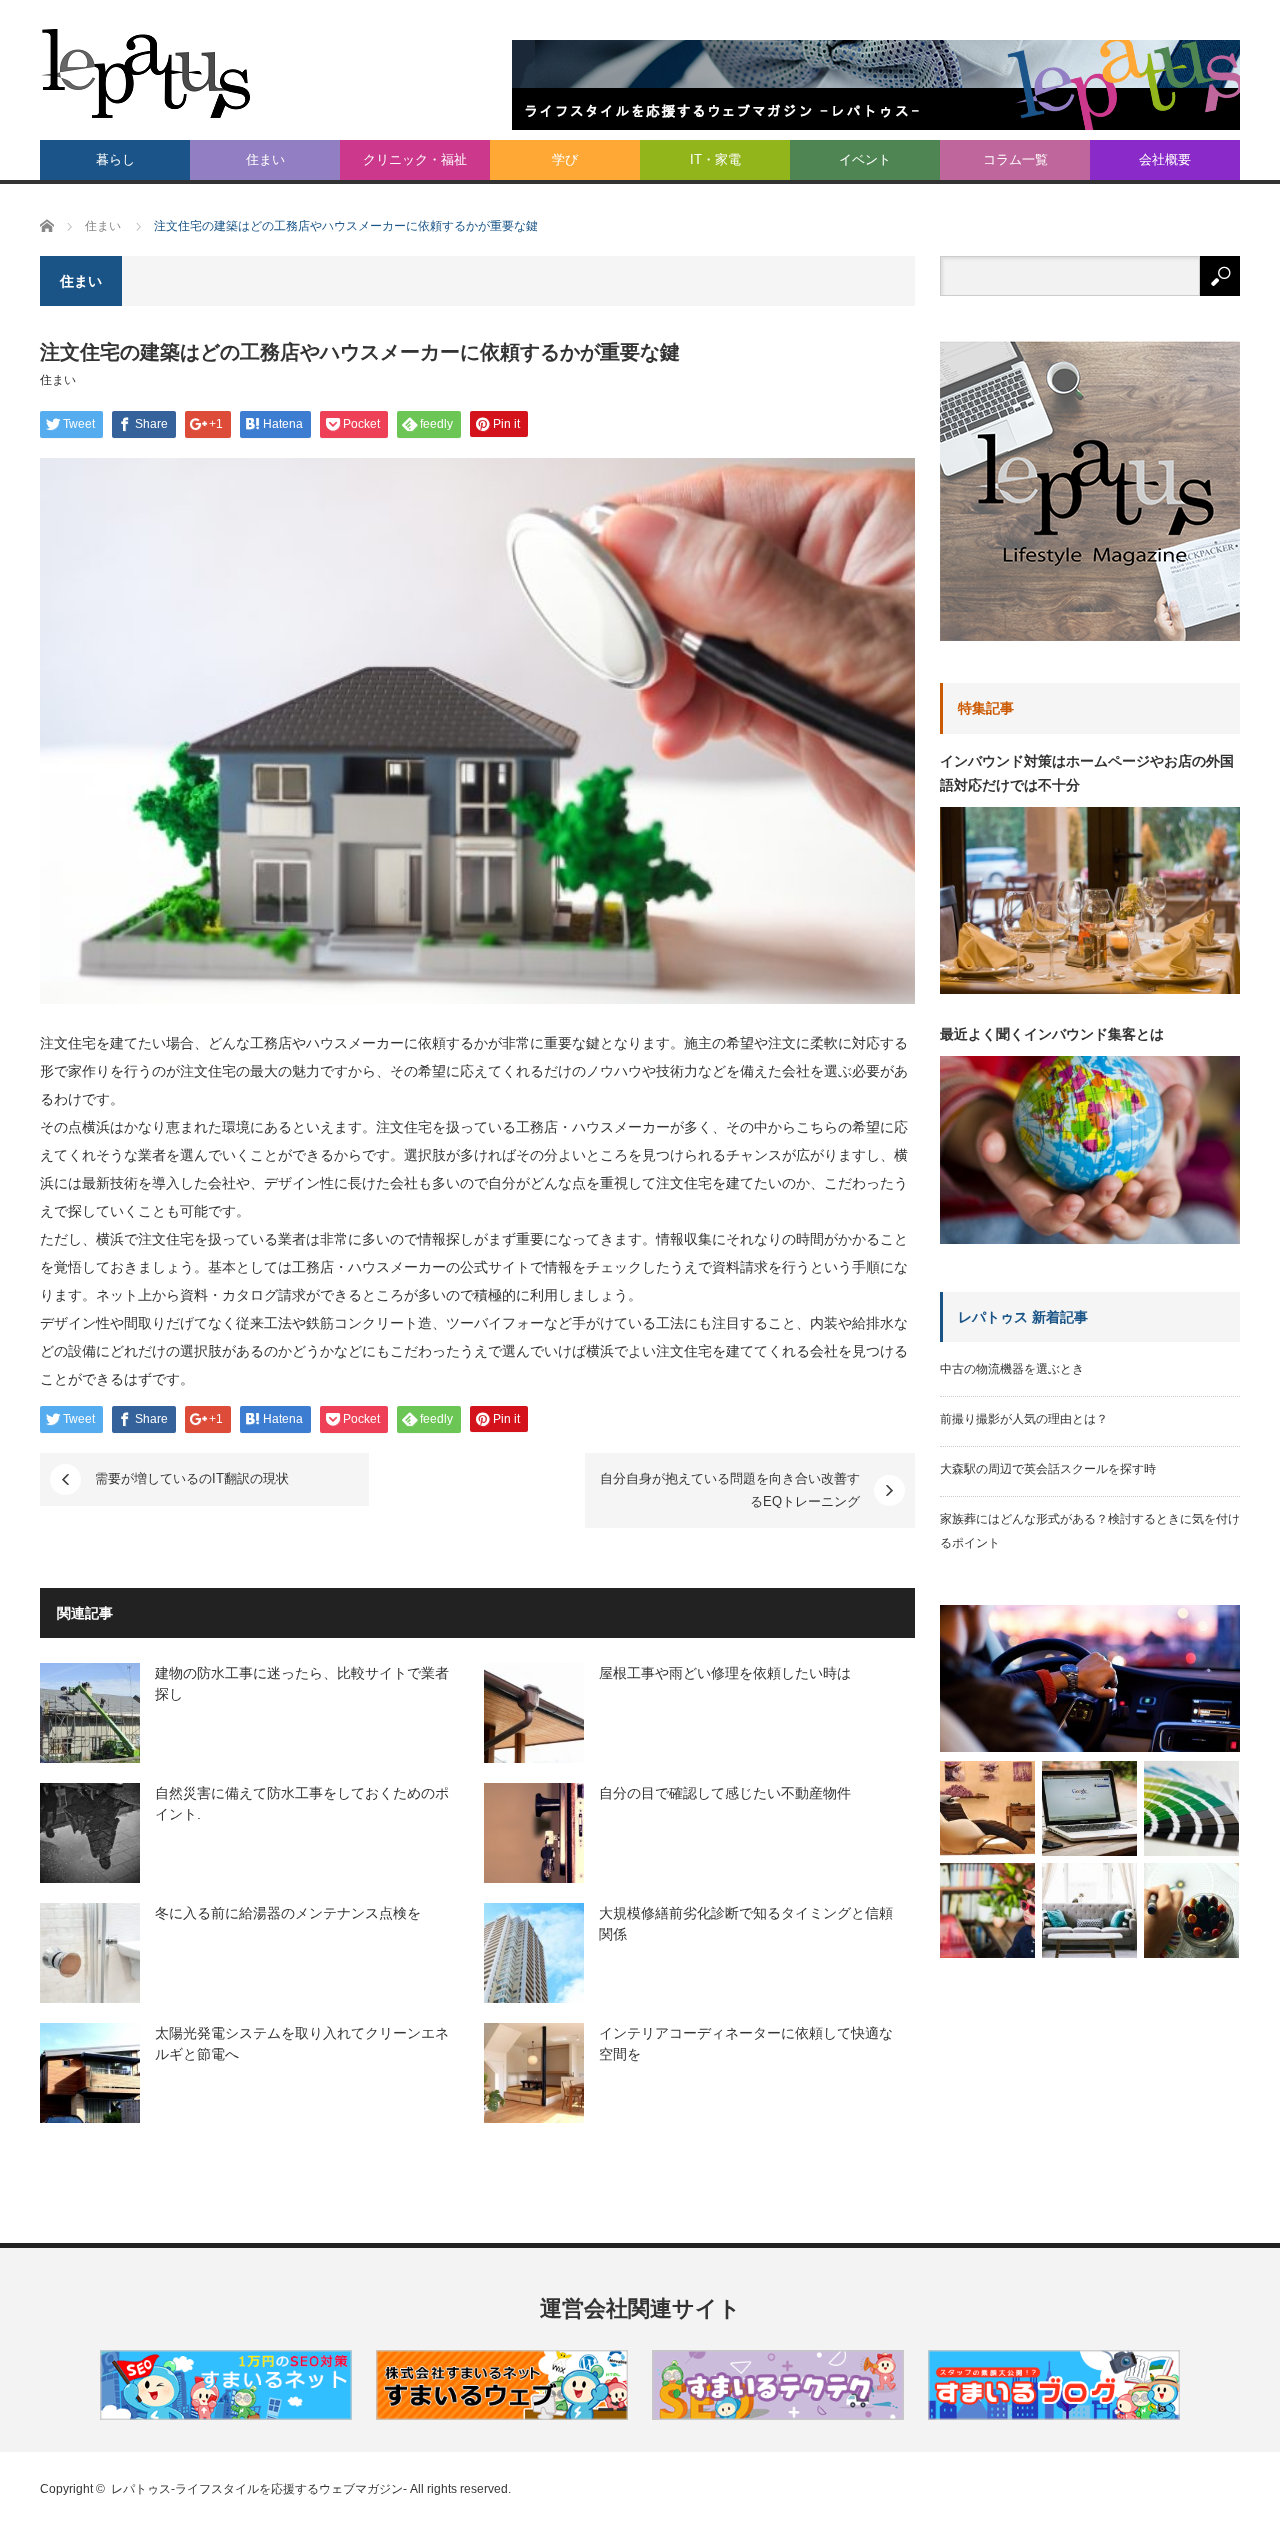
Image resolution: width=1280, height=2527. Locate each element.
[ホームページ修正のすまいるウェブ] (502, 2415)
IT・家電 (715, 159)
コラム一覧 (1015, 159)
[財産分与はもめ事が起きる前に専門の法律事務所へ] (987, 1910)
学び (565, 159)
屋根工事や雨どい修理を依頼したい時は (725, 1673)
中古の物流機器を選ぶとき (1012, 1369)
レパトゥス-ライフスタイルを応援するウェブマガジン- (259, 2489)
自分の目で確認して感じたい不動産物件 (725, 1793)
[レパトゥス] (146, 73)
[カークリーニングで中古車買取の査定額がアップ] (1090, 1678)
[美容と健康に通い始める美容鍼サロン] (987, 1808)
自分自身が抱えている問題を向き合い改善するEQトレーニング (730, 1489)
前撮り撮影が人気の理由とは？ (1024, 1419)
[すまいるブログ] (1054, 2415)
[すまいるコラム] (778, 2415)
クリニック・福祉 (415, 159)
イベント (865, 159)
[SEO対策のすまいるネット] (226, 2415)
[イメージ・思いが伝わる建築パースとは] (1191, 1910)
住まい (265, 159)
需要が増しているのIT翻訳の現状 (192, 1478)
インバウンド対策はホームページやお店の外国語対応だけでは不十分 (1087, 773)
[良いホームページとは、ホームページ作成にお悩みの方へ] (1089, 1808)
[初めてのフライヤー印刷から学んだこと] (1191, 1808)
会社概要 (1165, 159)
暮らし (115, 159)
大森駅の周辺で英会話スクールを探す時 (1048, 1469)
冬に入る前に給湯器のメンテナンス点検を (288, 1913)
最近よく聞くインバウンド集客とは (1052, 1034)
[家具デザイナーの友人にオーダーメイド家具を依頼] (1089, 1910)
